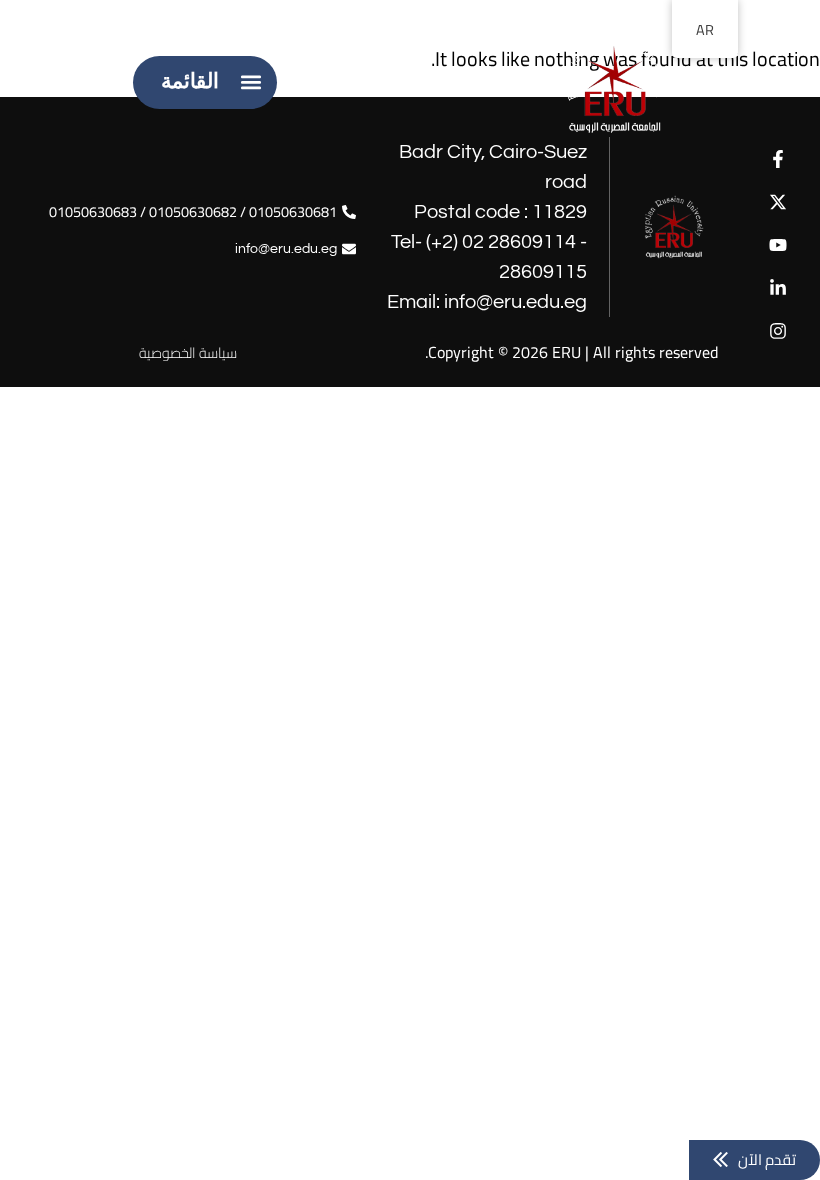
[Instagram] (778, 331)
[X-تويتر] (778, 201)
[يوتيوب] (778, 244)
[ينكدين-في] (778, 288)
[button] (250, 82)
